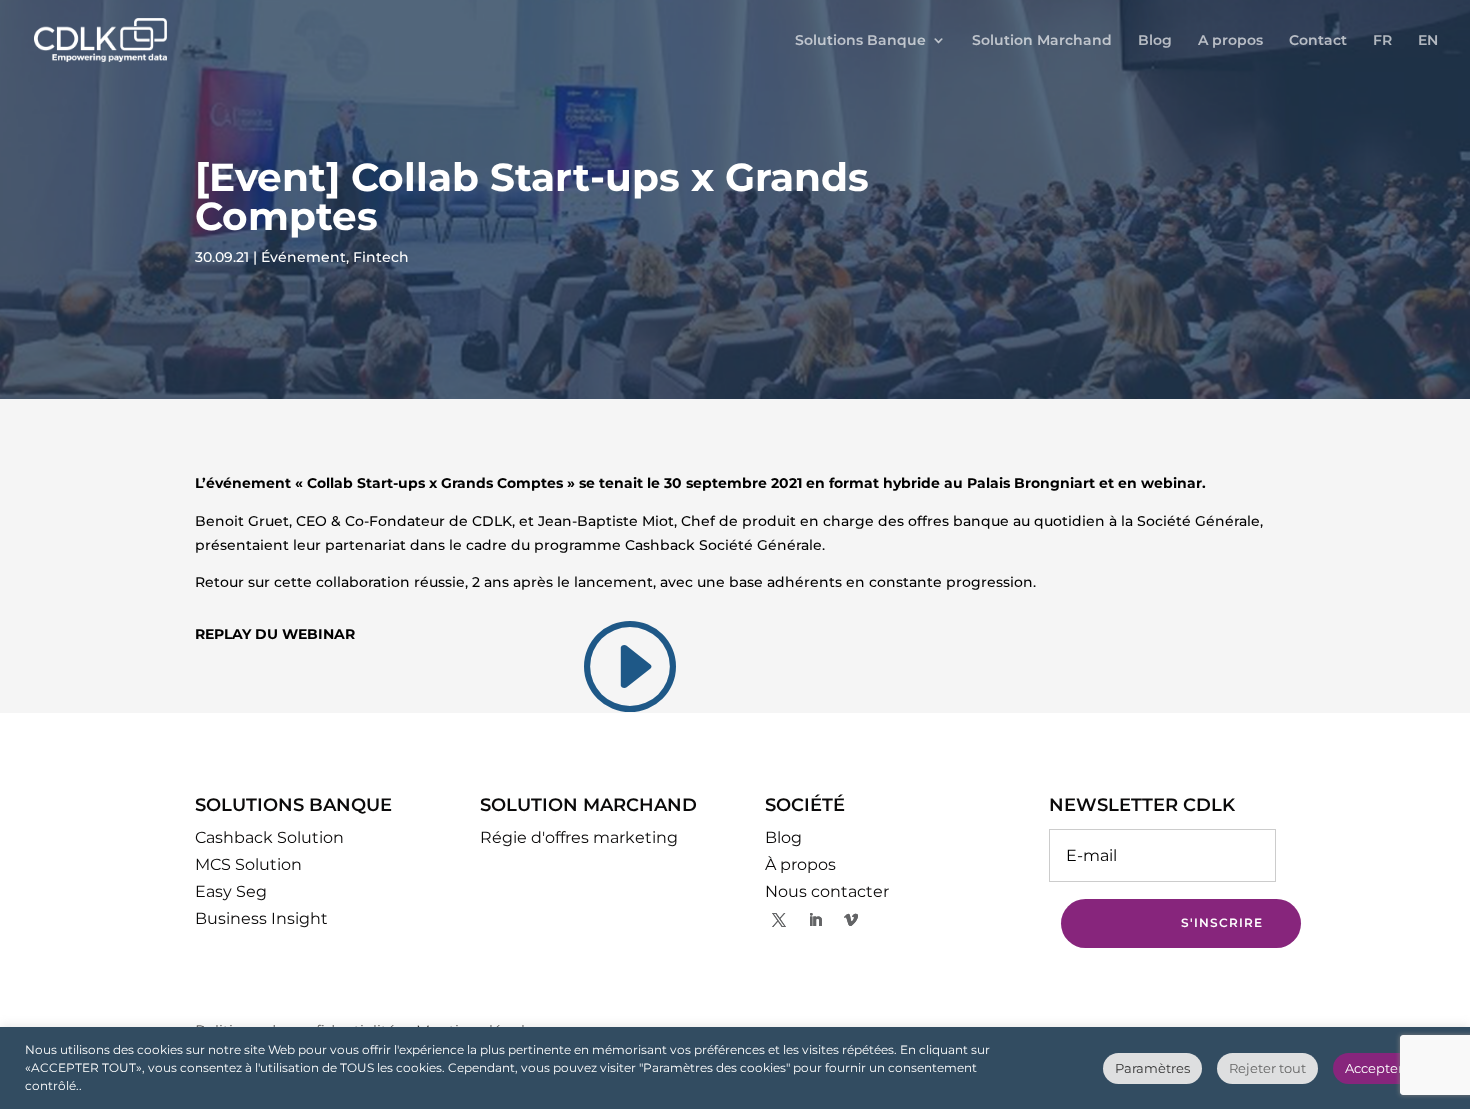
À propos (800, 864)
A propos (1230, 41)
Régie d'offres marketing (579, 837)
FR (1382, 41)
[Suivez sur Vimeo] (851, 920)
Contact (1318, 41)
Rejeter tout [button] (1267, 1068)
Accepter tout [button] (1389, 1068)
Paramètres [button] (1152, 1068)
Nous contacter (827, 891)
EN (1428, 41)
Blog (1155, 41)
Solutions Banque (860, 41)
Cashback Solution (269, 837)
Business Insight (261, 918)
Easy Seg (231, 891)
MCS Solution (248, 864)
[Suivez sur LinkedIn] (815, 920)
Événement (303, 257)
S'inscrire (1222, 922)
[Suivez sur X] (779, 920)
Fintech (381, 257)
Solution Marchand (1042, 41)
